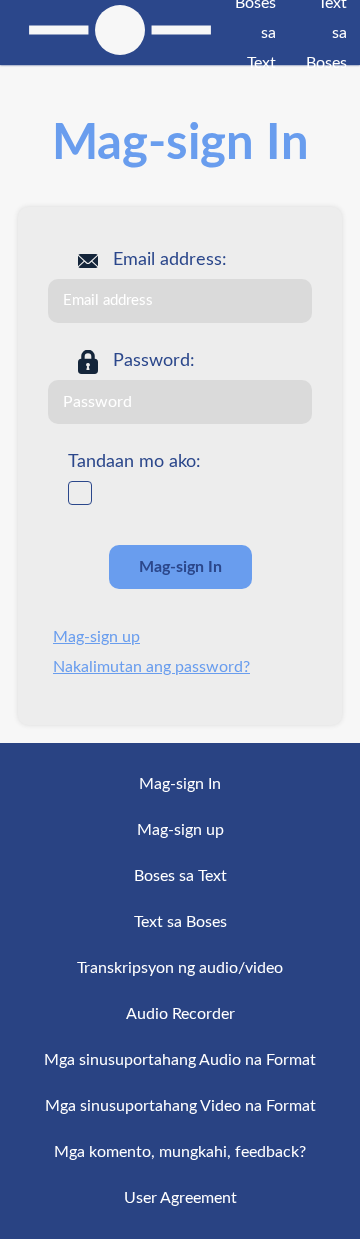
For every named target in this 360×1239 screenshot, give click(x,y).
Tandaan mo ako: (134, 462)
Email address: (170, 260)
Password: (154, 361)
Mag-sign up (96, 637)
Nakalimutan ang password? (151, 667)
